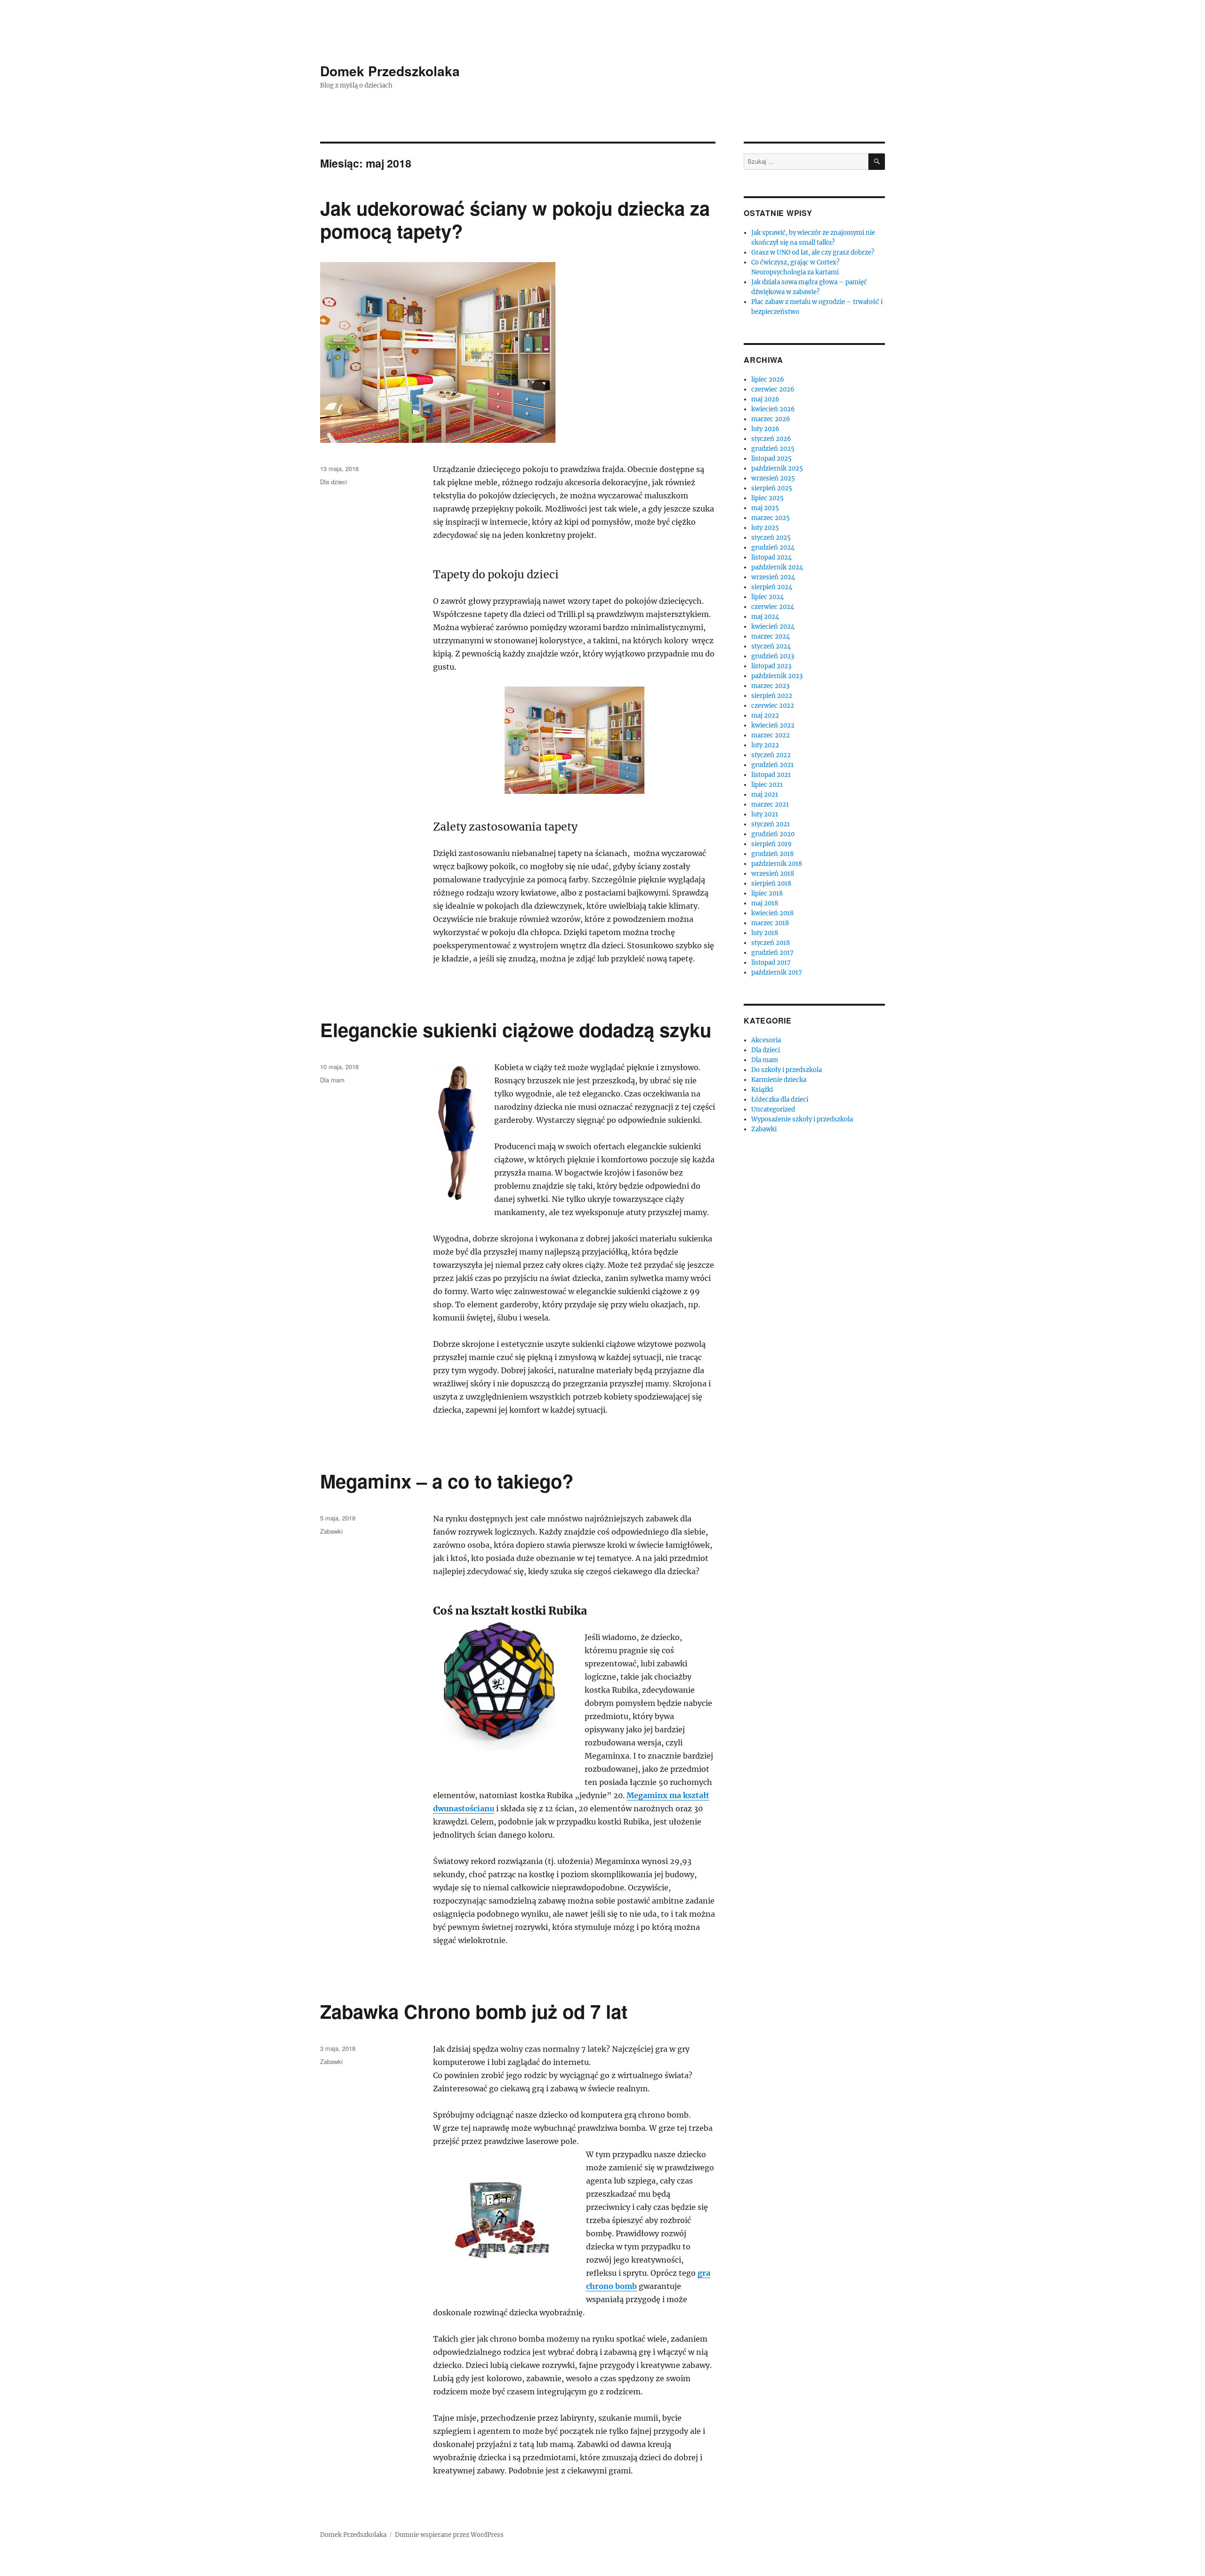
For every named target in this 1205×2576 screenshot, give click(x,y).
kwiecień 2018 (772, 913)
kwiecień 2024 (773, 627)
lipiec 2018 (767, 893)
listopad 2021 (771, 775)
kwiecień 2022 (773, 725)
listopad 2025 (771, 459)
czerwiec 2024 (773, 607)
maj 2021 (765, 795)
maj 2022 (765, 716)
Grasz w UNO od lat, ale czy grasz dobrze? (813, 252)
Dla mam (332, 1080)
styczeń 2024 (771, 646)
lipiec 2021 (767, 785)
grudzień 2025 (773, 449)
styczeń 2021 (771, 824)
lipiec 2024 (767, 597)
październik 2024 (777, 567)
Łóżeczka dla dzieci (780, 1100)
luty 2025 (765, 528)
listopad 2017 (771, 963)
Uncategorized (773, 1109)
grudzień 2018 (772, 854)
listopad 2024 (771, 557)
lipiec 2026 (768, 380)
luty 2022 (765, 745)
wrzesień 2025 (773, 478)
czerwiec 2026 (773, 389)
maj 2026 (765, 399)
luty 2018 (765, 933)
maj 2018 (765, 903)
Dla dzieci (333, 482)
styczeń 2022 (771, 755)
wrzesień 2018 (773, 874)
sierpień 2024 (772, 587)
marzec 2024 (771, 636)
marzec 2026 (771, 419)
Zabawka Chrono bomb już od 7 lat (474, 2011)
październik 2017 (777, 972)
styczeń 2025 (771, 538)
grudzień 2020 (773, 834)
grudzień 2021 (772, 765)
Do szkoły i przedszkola (787, 1070)
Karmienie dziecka (779, 1080)
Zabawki (331, 1531)
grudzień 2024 (773, 548)
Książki (762, 1090)
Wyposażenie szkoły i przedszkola (802, 1119)
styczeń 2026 (771, 439)
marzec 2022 (771, 735)
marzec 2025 (771, 518)
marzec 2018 (770, 923)
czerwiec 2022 (773, 706)
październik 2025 (777, 468)
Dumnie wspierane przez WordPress (449, 2535)
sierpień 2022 (772, 696)
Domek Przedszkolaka (390, 71)
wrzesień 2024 (773, 577)
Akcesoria (766, 1040)
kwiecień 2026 (773, 409)
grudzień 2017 (772, 953)
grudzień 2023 (773, 656)
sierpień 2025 (772, 488)
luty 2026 (765, 429)
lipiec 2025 (767, 498)
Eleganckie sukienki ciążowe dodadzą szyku (516, 1029)
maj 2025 (765, 508)
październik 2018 (777, 864)
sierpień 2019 (771, 844)
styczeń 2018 (771, 943)
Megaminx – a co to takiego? (447, 1481)
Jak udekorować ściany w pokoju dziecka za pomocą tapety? (515, 219)
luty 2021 (765, 814)
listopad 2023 (771, 666)
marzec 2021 (770, 804)
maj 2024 (765, 617)
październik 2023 (777, 676)
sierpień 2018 (771, 884)
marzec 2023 (770, 686)
